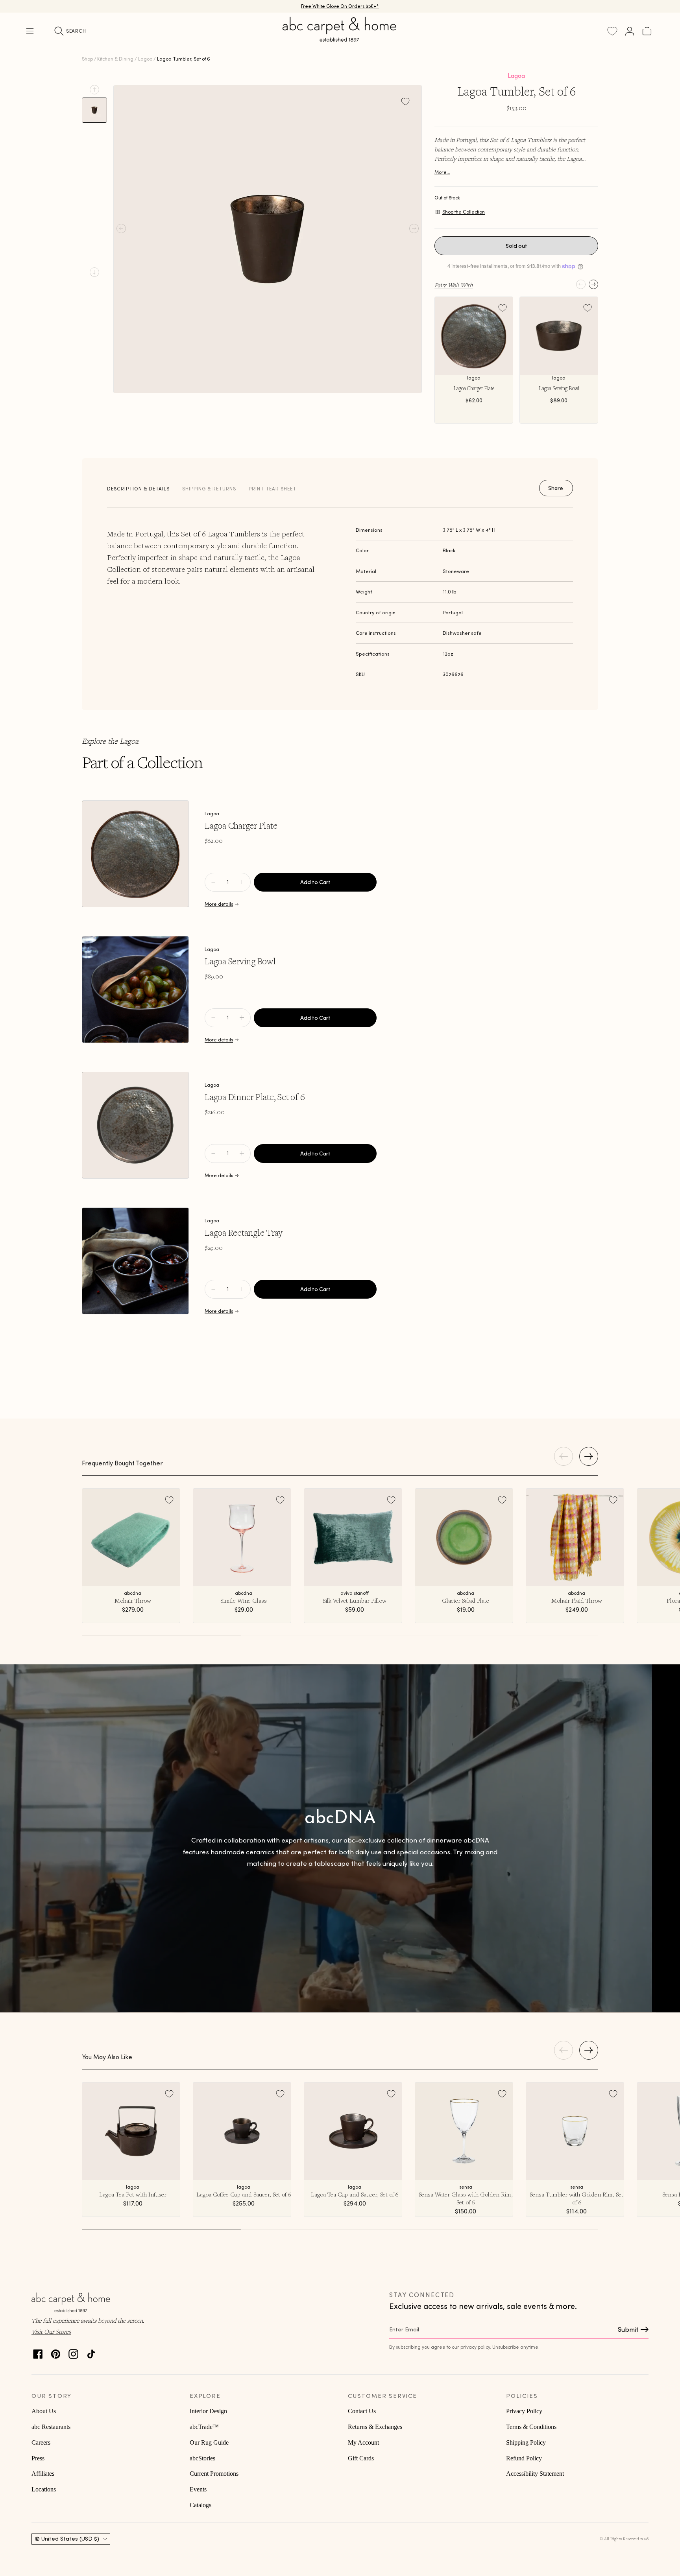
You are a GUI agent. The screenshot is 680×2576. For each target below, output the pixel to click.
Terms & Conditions (531, 2427)
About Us (44, 2411)
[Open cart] (647, 31)
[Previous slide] (94, 90)
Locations (44, 2489)
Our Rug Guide (209, 2442)
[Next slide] (94, 272)
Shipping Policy (526, 2442)
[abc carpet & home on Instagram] (73, 2352)
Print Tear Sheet (273, 489)
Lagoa (145, 59)
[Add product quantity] (213, 882)
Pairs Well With (454, 285)
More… (442, 172)
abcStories (202, 2458)
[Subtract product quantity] (242, 882)
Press (38, 2458)
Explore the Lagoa (110, 741)
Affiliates (43, 2474)
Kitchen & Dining (115, 59)
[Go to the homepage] (340, 39)
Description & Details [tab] (138, 489)
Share (556, 488)
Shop (87, 59)
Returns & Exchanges (375, 2427)
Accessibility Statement (535, 2474)
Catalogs (200, 2505)
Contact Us (362, 2411)
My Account (363, 2442)
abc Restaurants (51, 2427)
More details (219, 904)
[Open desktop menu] (30, 31)
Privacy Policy (524, 2411)
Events (198, 2489)
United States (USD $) (70, 2539)
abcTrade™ (204, 2427)
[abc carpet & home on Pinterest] (56, 2352)
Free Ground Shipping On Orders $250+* (340, 6)
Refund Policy (524, 2458)
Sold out (516, 246)
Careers (41, 2442)
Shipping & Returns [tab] (209, 489)
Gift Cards (361, 2458)
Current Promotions (214, 2474)
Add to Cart (315, 882)
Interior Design (208, 2411)
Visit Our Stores (51, 2331)
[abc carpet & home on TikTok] (91, 2352)
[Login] (630, 31)
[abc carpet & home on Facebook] (38, 2352)
